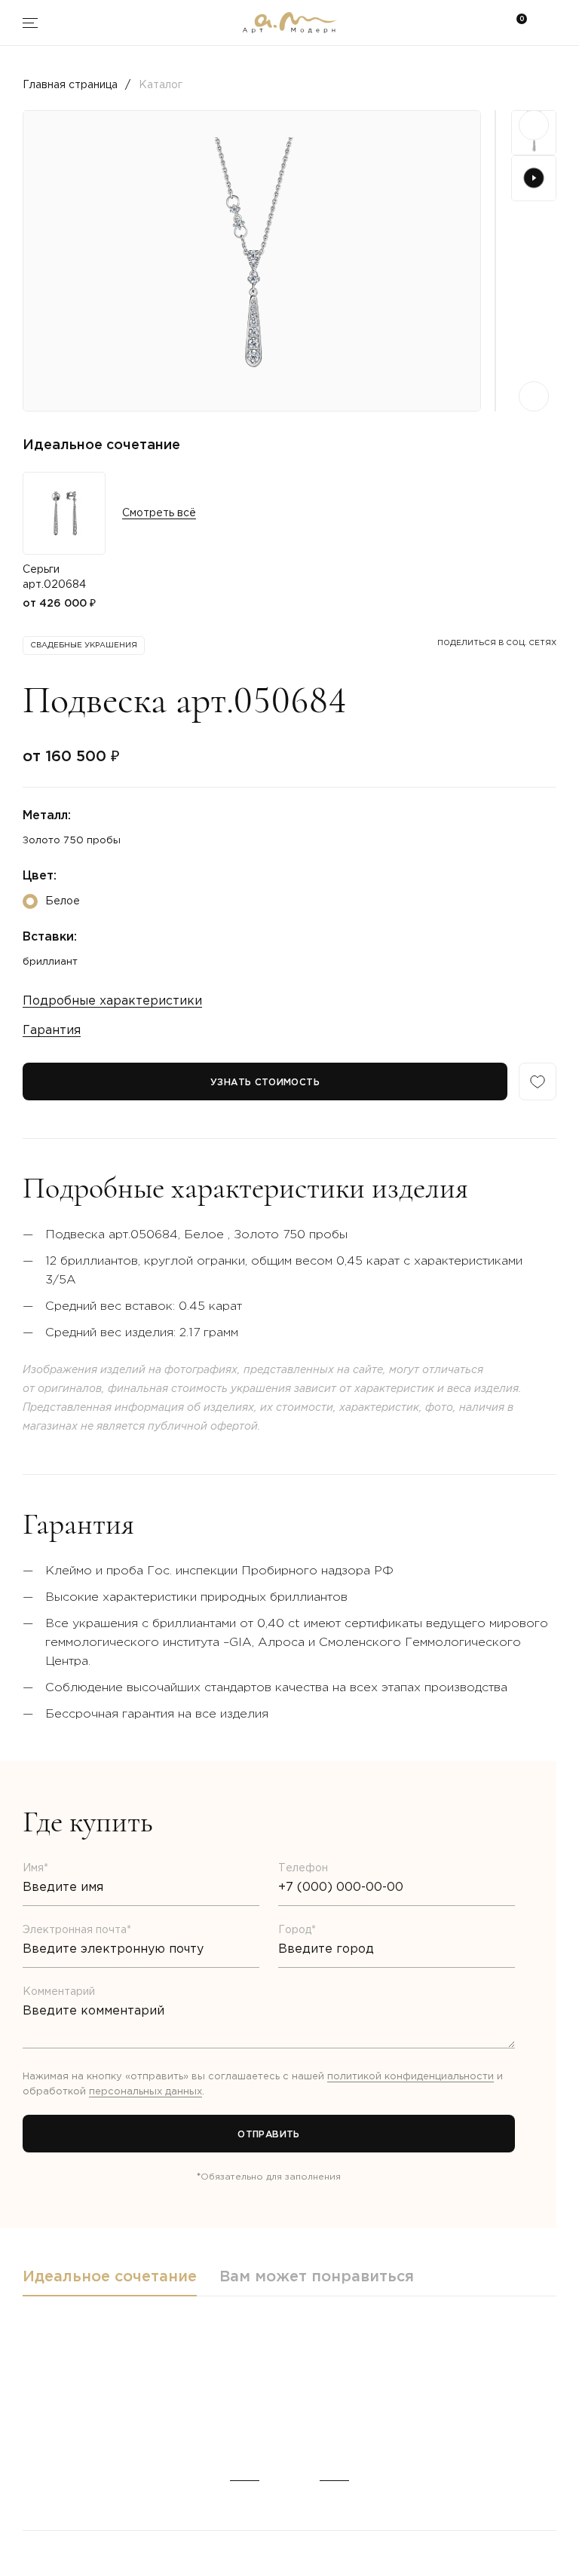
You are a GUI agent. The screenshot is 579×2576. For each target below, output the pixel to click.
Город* (297, 1930)
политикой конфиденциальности (411, 2077)
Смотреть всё (159, 513)
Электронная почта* (77, 1930)
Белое (63, 901)
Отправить (268, 2135)
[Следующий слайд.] (534, 396)
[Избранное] (538, 1081)
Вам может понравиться (317, 2277)
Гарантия (52, 1031)
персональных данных (146, 2092)
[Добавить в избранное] (36, 2419)
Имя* (35, 1868)
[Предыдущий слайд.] (534, 125)
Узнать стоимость (265, 1083)
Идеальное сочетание (110, 2277)
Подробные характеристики (112, 1001)
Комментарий (59, 1992)
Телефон (303, 1868)
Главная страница (70, 85)
